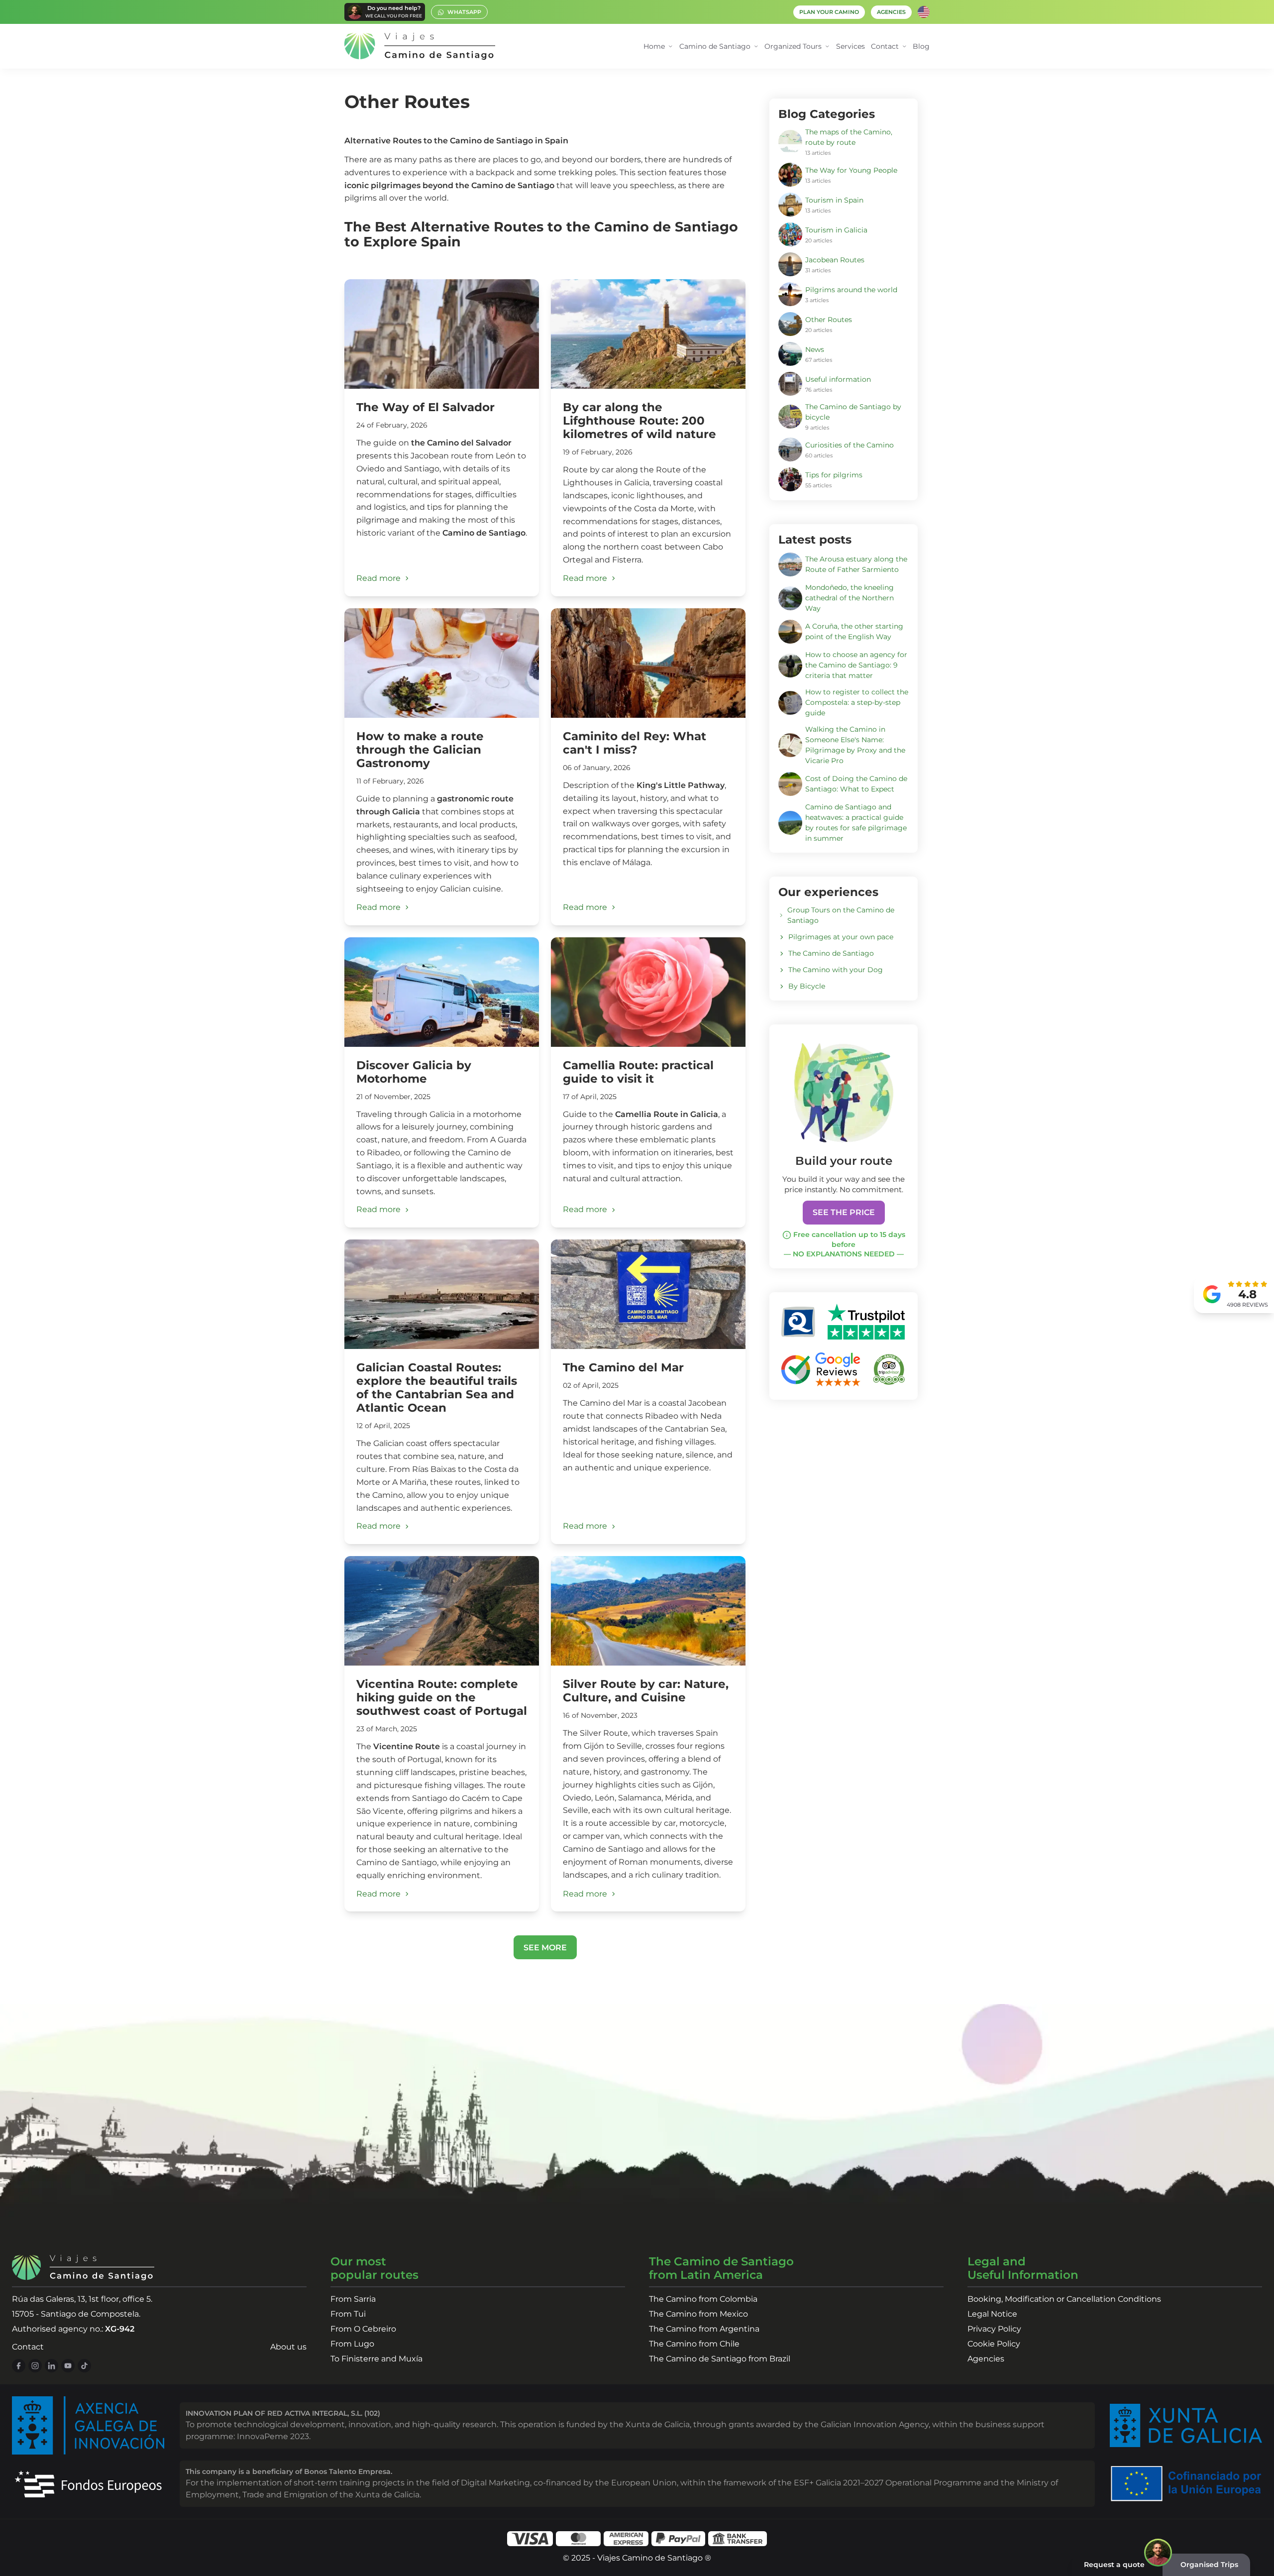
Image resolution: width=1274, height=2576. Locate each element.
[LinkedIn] (52, 2366)
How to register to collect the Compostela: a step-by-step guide (857, 702)
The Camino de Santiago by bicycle (853, 412)
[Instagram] (35, 2366)
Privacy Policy (994, 2329)
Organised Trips (1209, 2565)
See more (545, 1948)
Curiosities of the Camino (849, 445)
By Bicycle (807, 986)
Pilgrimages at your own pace (841, 937)
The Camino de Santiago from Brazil (720, 2359)
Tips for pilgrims (834, 475)
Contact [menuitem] (885, 46)
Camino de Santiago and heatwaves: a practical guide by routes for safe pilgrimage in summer (856, 823)
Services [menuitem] (850, 46)
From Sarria (353, 2299)
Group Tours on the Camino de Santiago (841, 915)
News (815, 349)
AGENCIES (891, 12)
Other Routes (829, 320)
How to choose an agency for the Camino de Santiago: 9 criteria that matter (856, 665)
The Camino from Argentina (704, 2329)
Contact (28, 2347)
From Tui (348, 2314)
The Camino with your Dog (836, 970)
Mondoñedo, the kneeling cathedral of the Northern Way (849, 598)
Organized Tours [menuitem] (793, 46)
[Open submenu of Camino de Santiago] (756, 47)
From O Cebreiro (363, 2329)
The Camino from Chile (694, 2344)
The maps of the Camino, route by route (849, 137)
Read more (378, 578)
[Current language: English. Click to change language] (924, 12)
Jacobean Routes (835, 260)
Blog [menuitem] (921, 46)
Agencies (986, 2359)
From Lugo (352, 2344)
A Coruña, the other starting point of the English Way (854, 631)
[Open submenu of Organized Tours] (827, 47)
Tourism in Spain (834, 200)
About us (288, 2347)
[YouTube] (68, 2366)
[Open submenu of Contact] (904, 47)
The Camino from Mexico (698, 2314)
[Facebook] (19, 2366)
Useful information (838, 379)
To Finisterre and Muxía (376, 2359)
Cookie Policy (994, 2344)
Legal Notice (992, 2314)
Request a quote (1114, 2565)
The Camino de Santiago (831, 953)
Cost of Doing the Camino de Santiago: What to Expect (856, 784)
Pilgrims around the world (851, 290)
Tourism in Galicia (836, 230)
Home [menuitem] (654, 46)
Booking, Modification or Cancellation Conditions (1064, 2299)
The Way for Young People (851, 170)
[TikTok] (84, 2366)
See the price (844, 1212)
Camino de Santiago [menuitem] (715, 46)
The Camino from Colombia (703, 2299)
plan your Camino (829, 12)
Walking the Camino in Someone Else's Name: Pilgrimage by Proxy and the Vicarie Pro (855, 745)
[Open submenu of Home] (671, 47)
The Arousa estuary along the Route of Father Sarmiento (856, 564)
